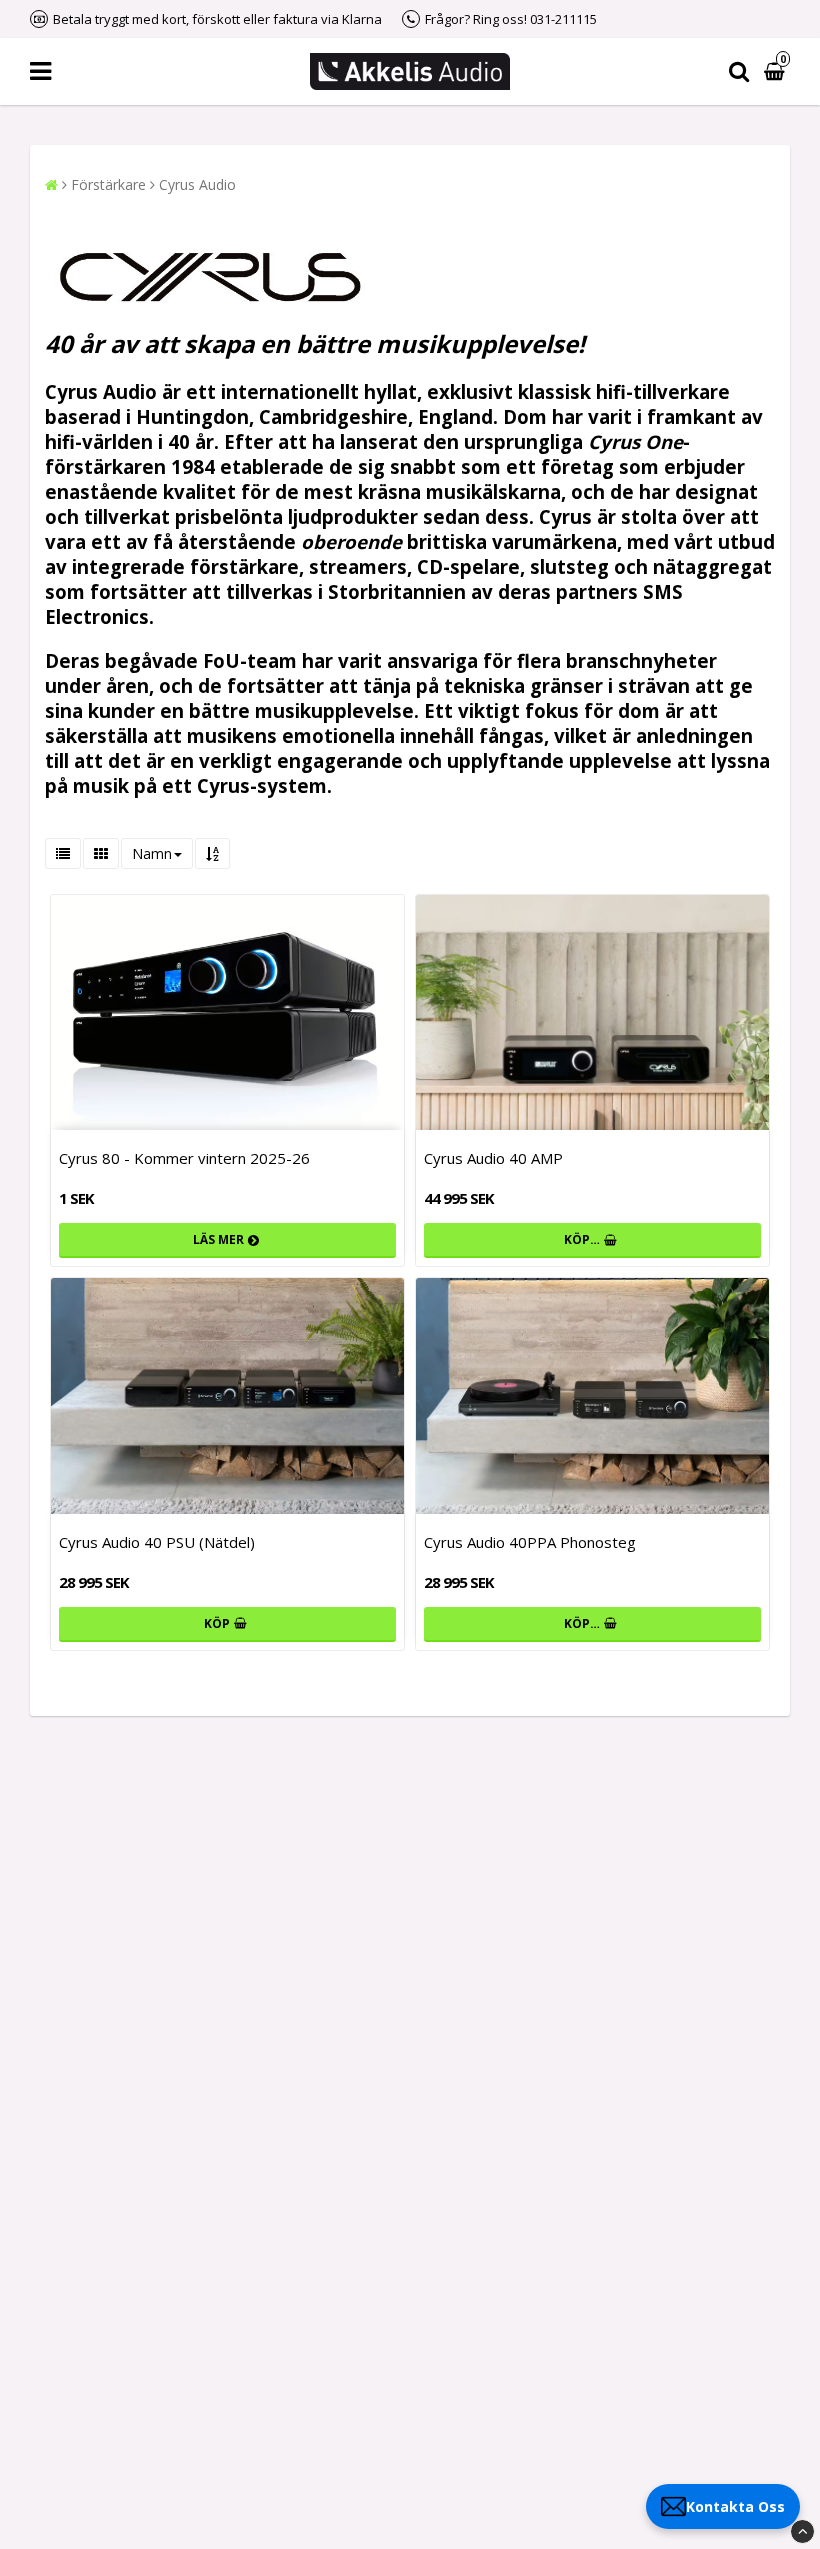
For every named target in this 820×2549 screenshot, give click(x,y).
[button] (777, 71)
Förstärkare (108, 184)
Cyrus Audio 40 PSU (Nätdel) (157, 1542)
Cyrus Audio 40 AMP (493, 1158)
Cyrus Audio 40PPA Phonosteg (530, 1542)
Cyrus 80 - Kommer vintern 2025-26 (184, 1158)
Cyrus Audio (197, 184)
